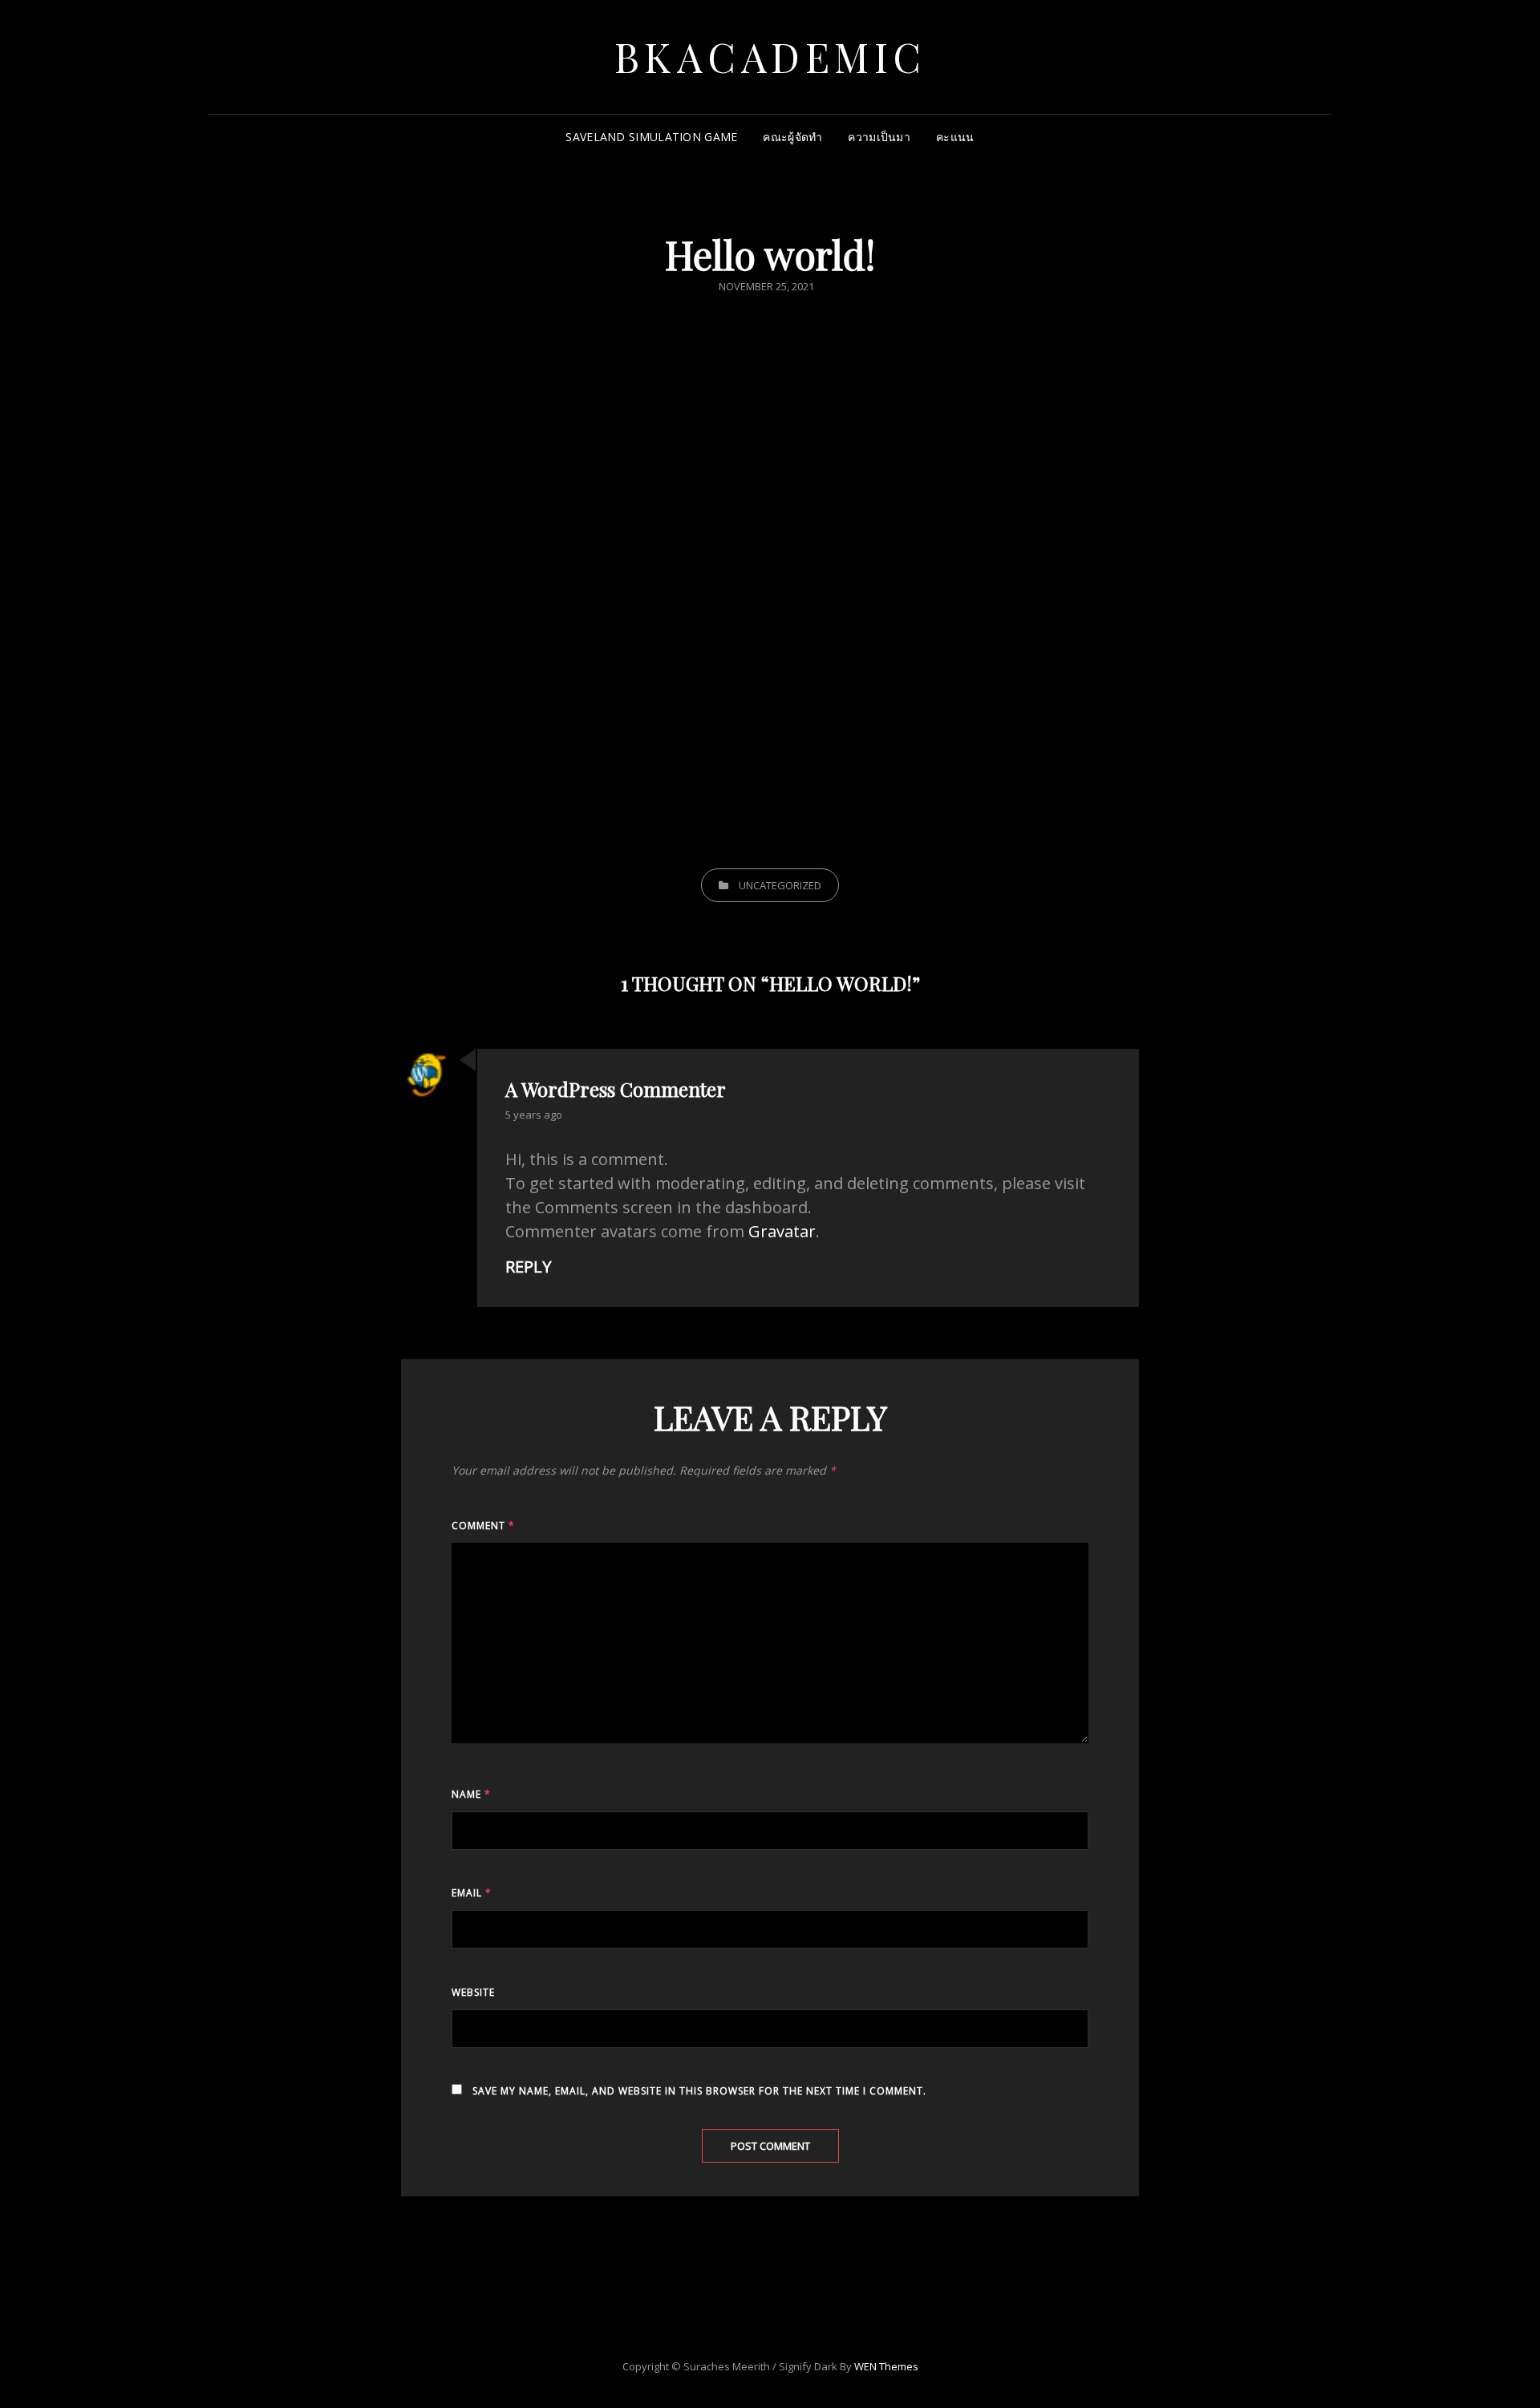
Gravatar (782, 1231)
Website (473, 1992)
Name (471, 1794)
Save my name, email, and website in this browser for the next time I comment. (699, 2091)
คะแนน (955, 137)
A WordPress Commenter (616, 1089)
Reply (528, 1267)
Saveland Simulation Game (651, 137)
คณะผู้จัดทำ (792, 137)
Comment (483, 1526)
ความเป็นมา (879, 137)
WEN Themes (886, 2366)
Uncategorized (780, 885)
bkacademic (770, 57)
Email (472, 1893)
